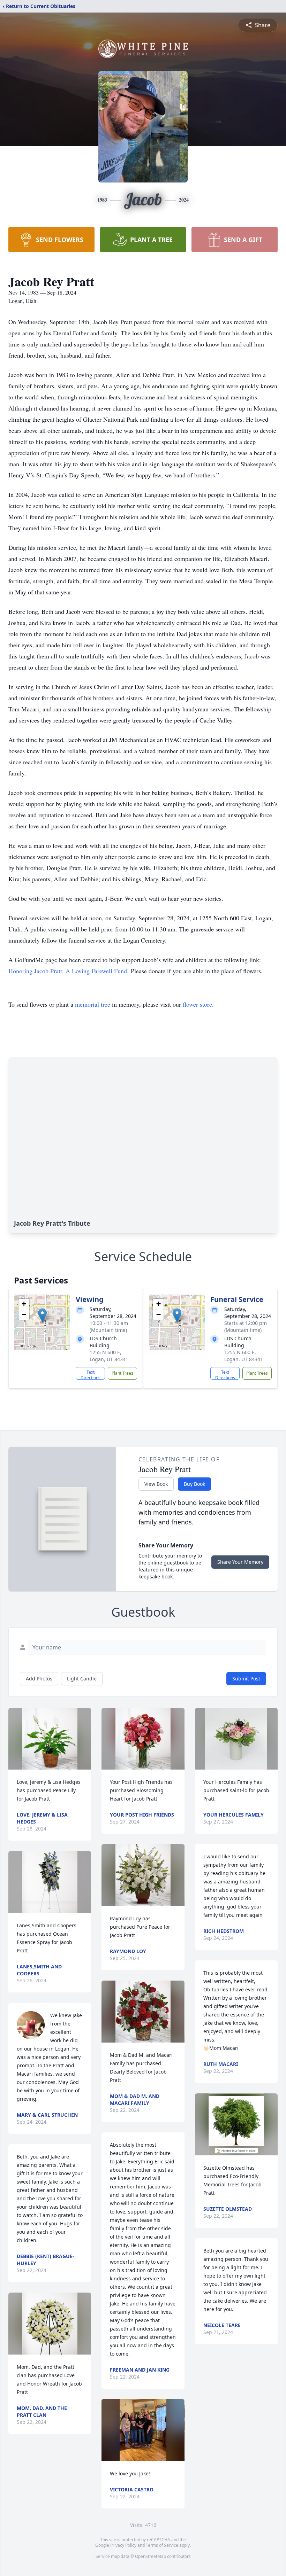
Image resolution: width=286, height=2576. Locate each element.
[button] (42, 1315)
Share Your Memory (240, 1562)
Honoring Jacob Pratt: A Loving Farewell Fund (68, 971)
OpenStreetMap (150, 2556)
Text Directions (91, 1374)
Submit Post (246, 1679)
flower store (197, 1004)
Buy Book (194, 1484)
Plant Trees (122, 1373)
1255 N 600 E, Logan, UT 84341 (109, 1356)
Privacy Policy (123, 2545)
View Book (156, 1484)
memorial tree (93, 1004)
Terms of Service (162, 2545)
